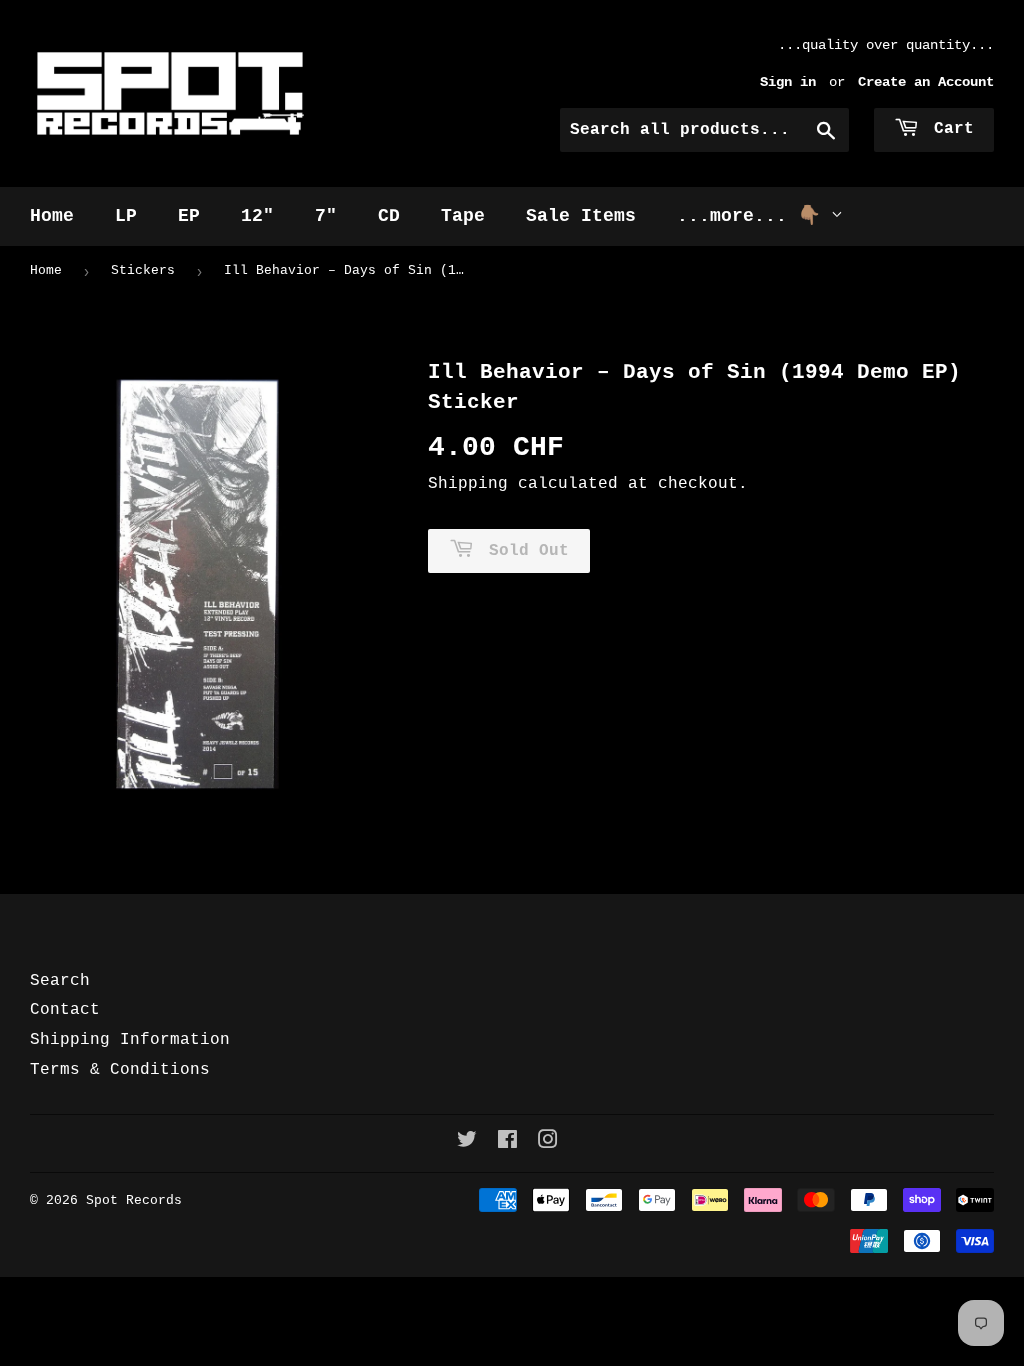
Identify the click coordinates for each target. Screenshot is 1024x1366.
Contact (65, 1010)
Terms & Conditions (120, 1070)
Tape (463, 216)
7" (326, 216)
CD (389, 216)
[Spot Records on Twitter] (467, 1143)
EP (189, 216)
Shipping (468, 484)
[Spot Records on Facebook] (507, 1143)
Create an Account (926, 82)
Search (60, 981)
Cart (949, 129)
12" (257, 216)
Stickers (143, 270)
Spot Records (134, 1200)
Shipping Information (130, 1040)
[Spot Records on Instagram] (548, 1143)
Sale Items (581, 216)
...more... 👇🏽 (754, 216)
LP (126, 216)
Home (52, 216)
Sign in (788, 82)
